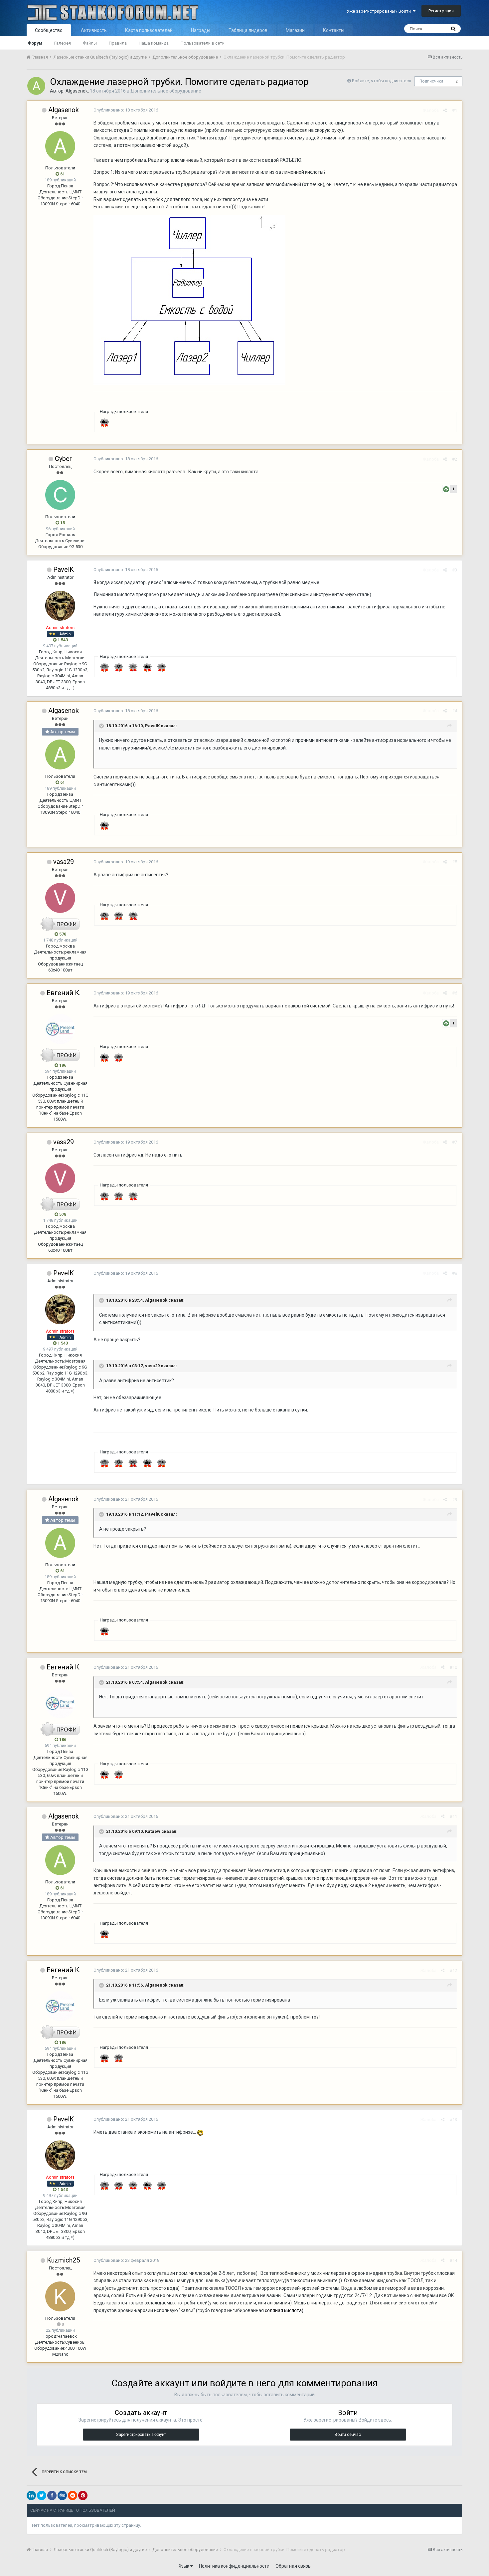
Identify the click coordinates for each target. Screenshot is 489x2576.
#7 (455, 1142)
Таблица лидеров (248, 30)
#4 (455, 711)
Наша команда (154, 43)
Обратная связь (293, 2566)
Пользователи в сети (203, 43)
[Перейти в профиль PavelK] (60, 606)
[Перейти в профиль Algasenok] (36, 86)
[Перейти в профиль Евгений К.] (60, 1029)
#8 (455, 1273)
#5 (455, 862)
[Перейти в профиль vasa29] (60, 898)
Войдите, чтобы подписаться (382, 81)
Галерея (63, 43)
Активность (94, 30)
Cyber (63, 459)
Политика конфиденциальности (234, 2566)
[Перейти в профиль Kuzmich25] (60, 2296)
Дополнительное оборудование (166, 91)
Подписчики (431, 81)
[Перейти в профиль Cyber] (60, 495)
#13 (453, 2120)
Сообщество (49, 30)
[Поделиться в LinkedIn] (31, 2495)
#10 (453, 1667)
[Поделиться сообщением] (445, 110)
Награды (201, 30)
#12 (453, 1970)
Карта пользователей (149, 30)
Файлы (90, 43)
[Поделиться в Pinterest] (83, 2495)
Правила (118, 43)
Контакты (334, 30)
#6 (455, 993)
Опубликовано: (126, 110)
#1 (455, 110)
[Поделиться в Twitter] (42, 2495)
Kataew (153, 1831)
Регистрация (441, 11)
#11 (453, 1816)
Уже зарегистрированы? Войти (380, 11)
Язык (184, 2566)
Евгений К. (64, 993)
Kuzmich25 (63, 2260)
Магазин (295, 30)
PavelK (64, 569)
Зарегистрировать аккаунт (141, 2435)
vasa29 (64, 862)
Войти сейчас (348, 2435)
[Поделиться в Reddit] (73, 2495)
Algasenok (77, 91)
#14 (453, 2260)
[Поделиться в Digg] (62, 2495)
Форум (35, 43)
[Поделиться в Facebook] (52, 2495)
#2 (455, 459)
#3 (455, 570)
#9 (455, 1500)
